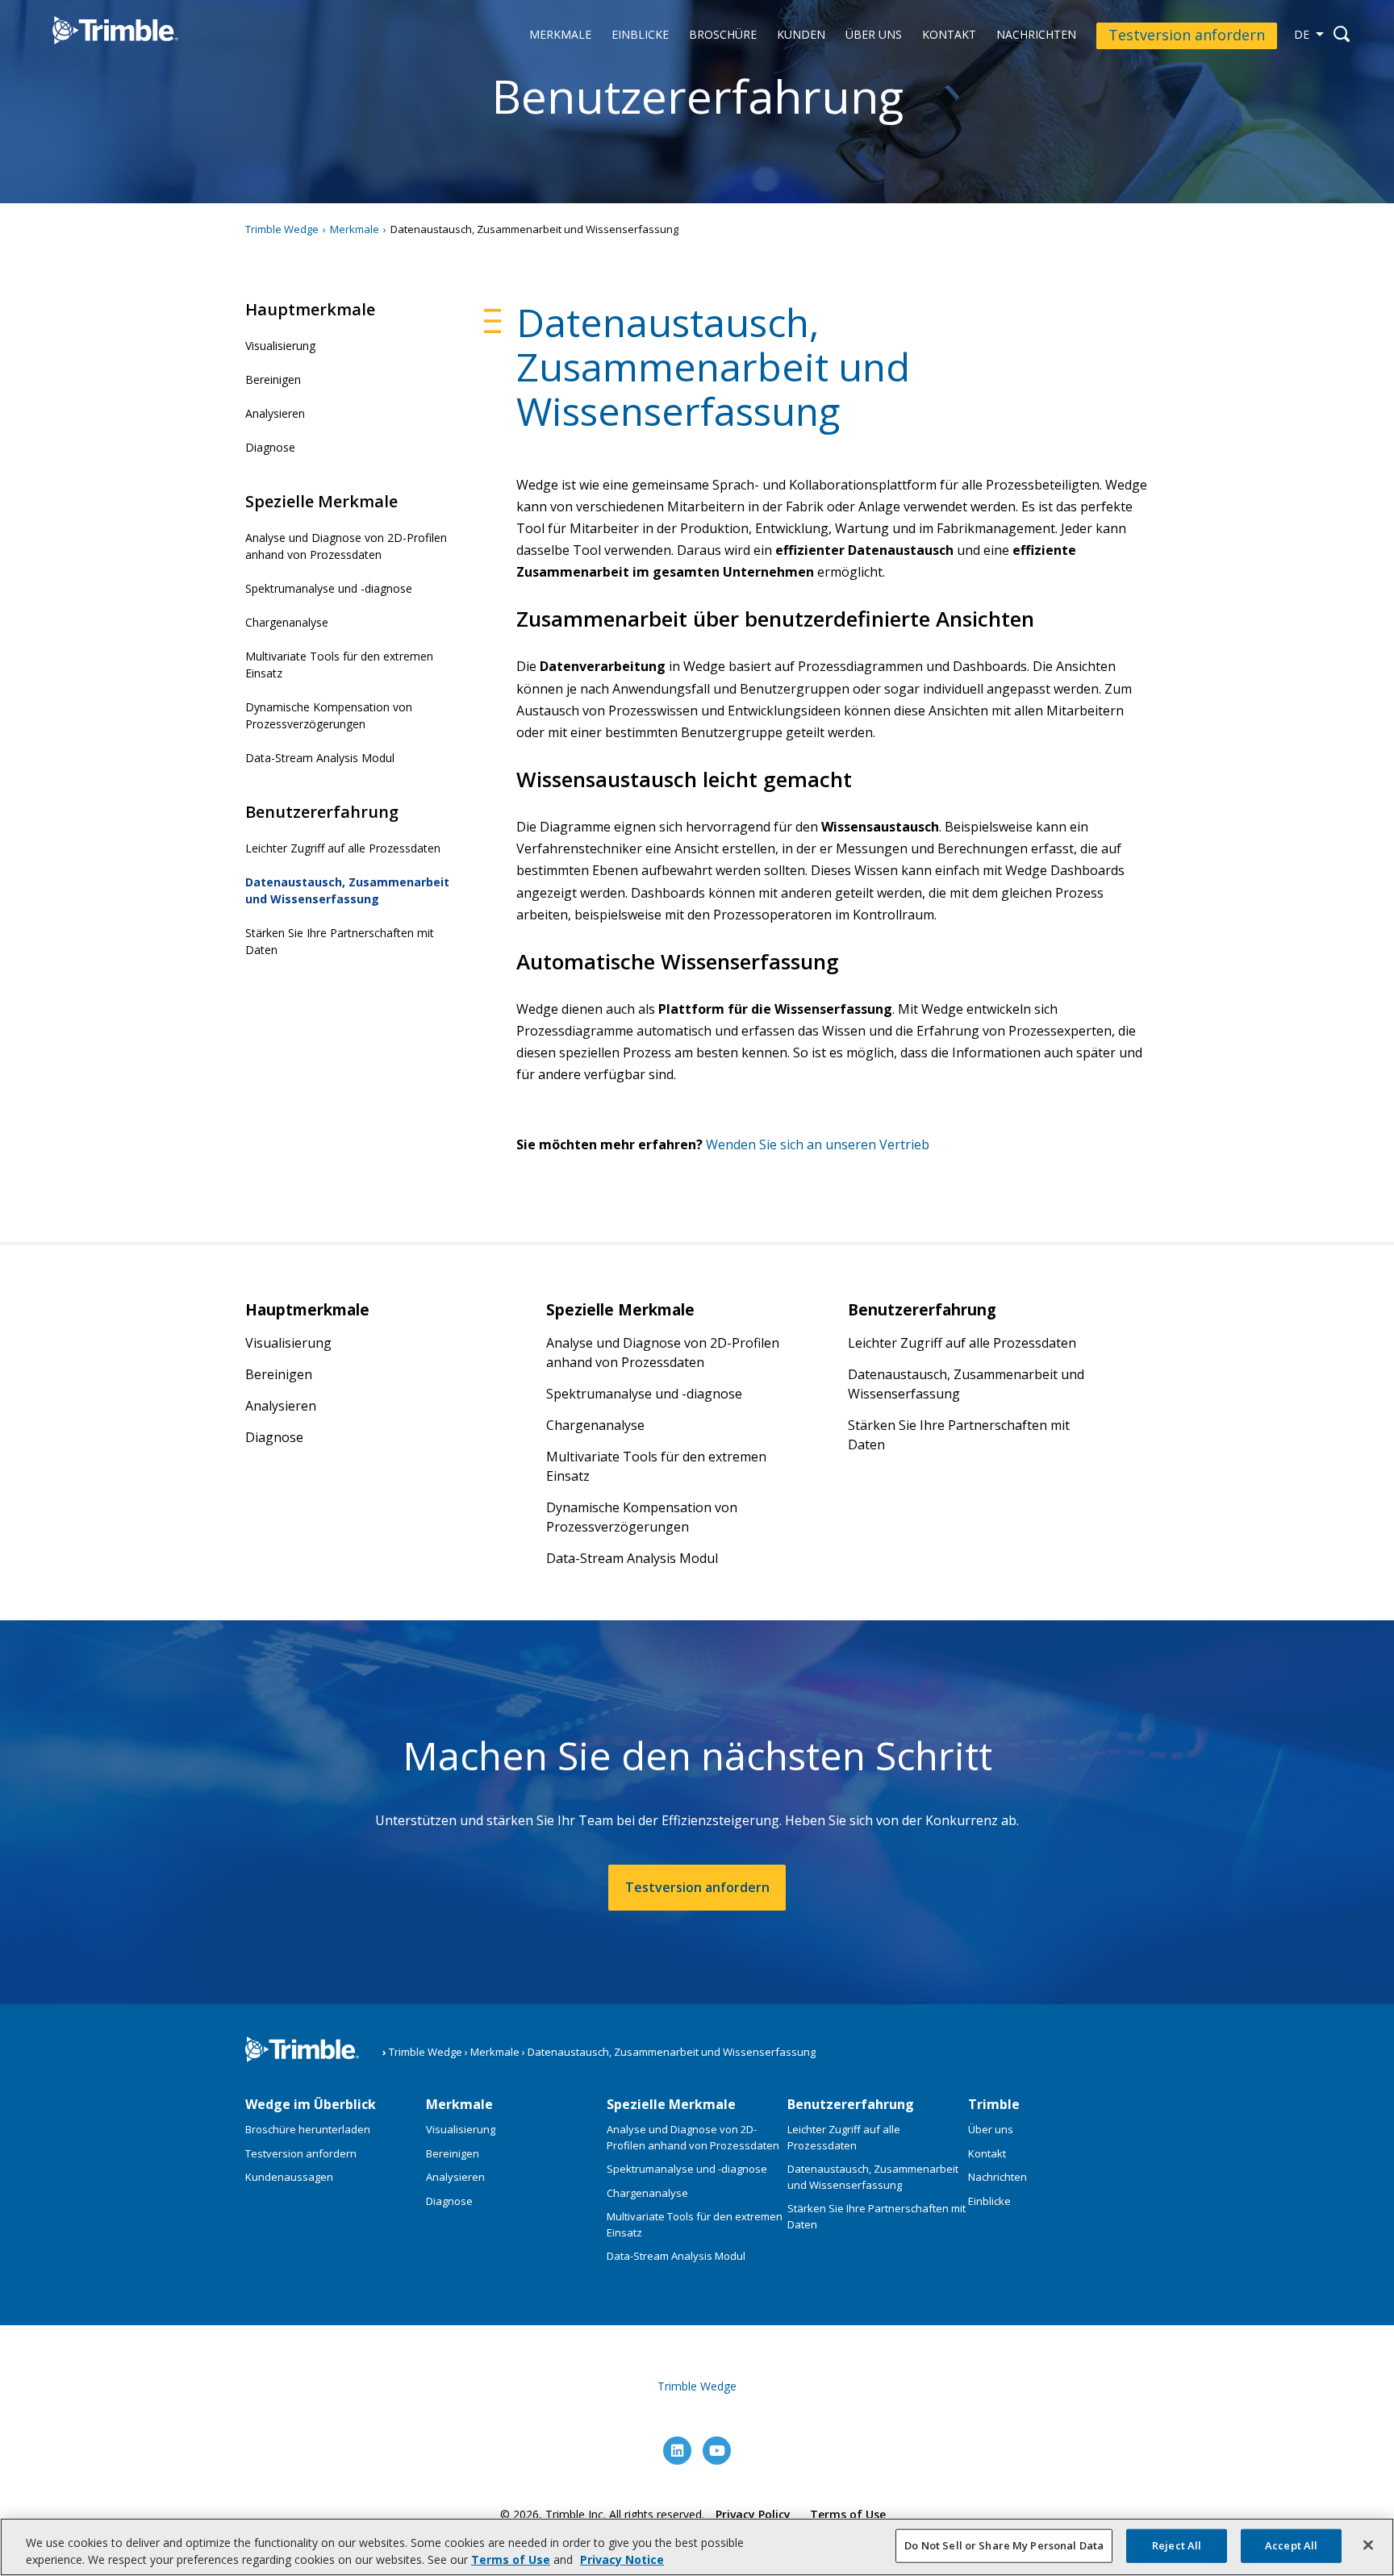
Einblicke (640, 35)
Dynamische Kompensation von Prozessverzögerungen (329, 715)
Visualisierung (280, 346)
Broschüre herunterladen (308, 2129)
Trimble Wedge (99, 56)
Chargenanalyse (287, 622)
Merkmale (560, 35)
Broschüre (723, 35)
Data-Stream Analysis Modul (320, 758)
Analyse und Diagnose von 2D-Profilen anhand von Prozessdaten (346, 546)
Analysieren (275, 413)
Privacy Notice (622, 2559)
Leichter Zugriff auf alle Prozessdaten (343, 848)
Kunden (801, 35)
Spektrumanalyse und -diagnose (329, 588)
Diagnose (270, 447)
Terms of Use (848, 2514)
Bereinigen (273, 379)
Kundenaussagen (289, 2177)
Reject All (1177, 2545)
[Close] (1368, 2545)
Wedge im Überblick (311, 2104)
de (1302, 34)
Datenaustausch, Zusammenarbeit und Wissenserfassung (347, 890)
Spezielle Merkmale (671, 2104)
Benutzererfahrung (851, 2104)
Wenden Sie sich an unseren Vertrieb (818, 1144)
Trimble (994, 2104)
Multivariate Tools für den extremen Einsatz (339, 665)
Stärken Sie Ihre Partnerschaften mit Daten (340, 941)
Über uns (874, 35)
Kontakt (949, 35)
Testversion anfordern (1187, 35)
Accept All (1291, 2545)
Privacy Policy (753, 2514)
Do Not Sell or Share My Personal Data (1004, 2545)
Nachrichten (1036, 35)
